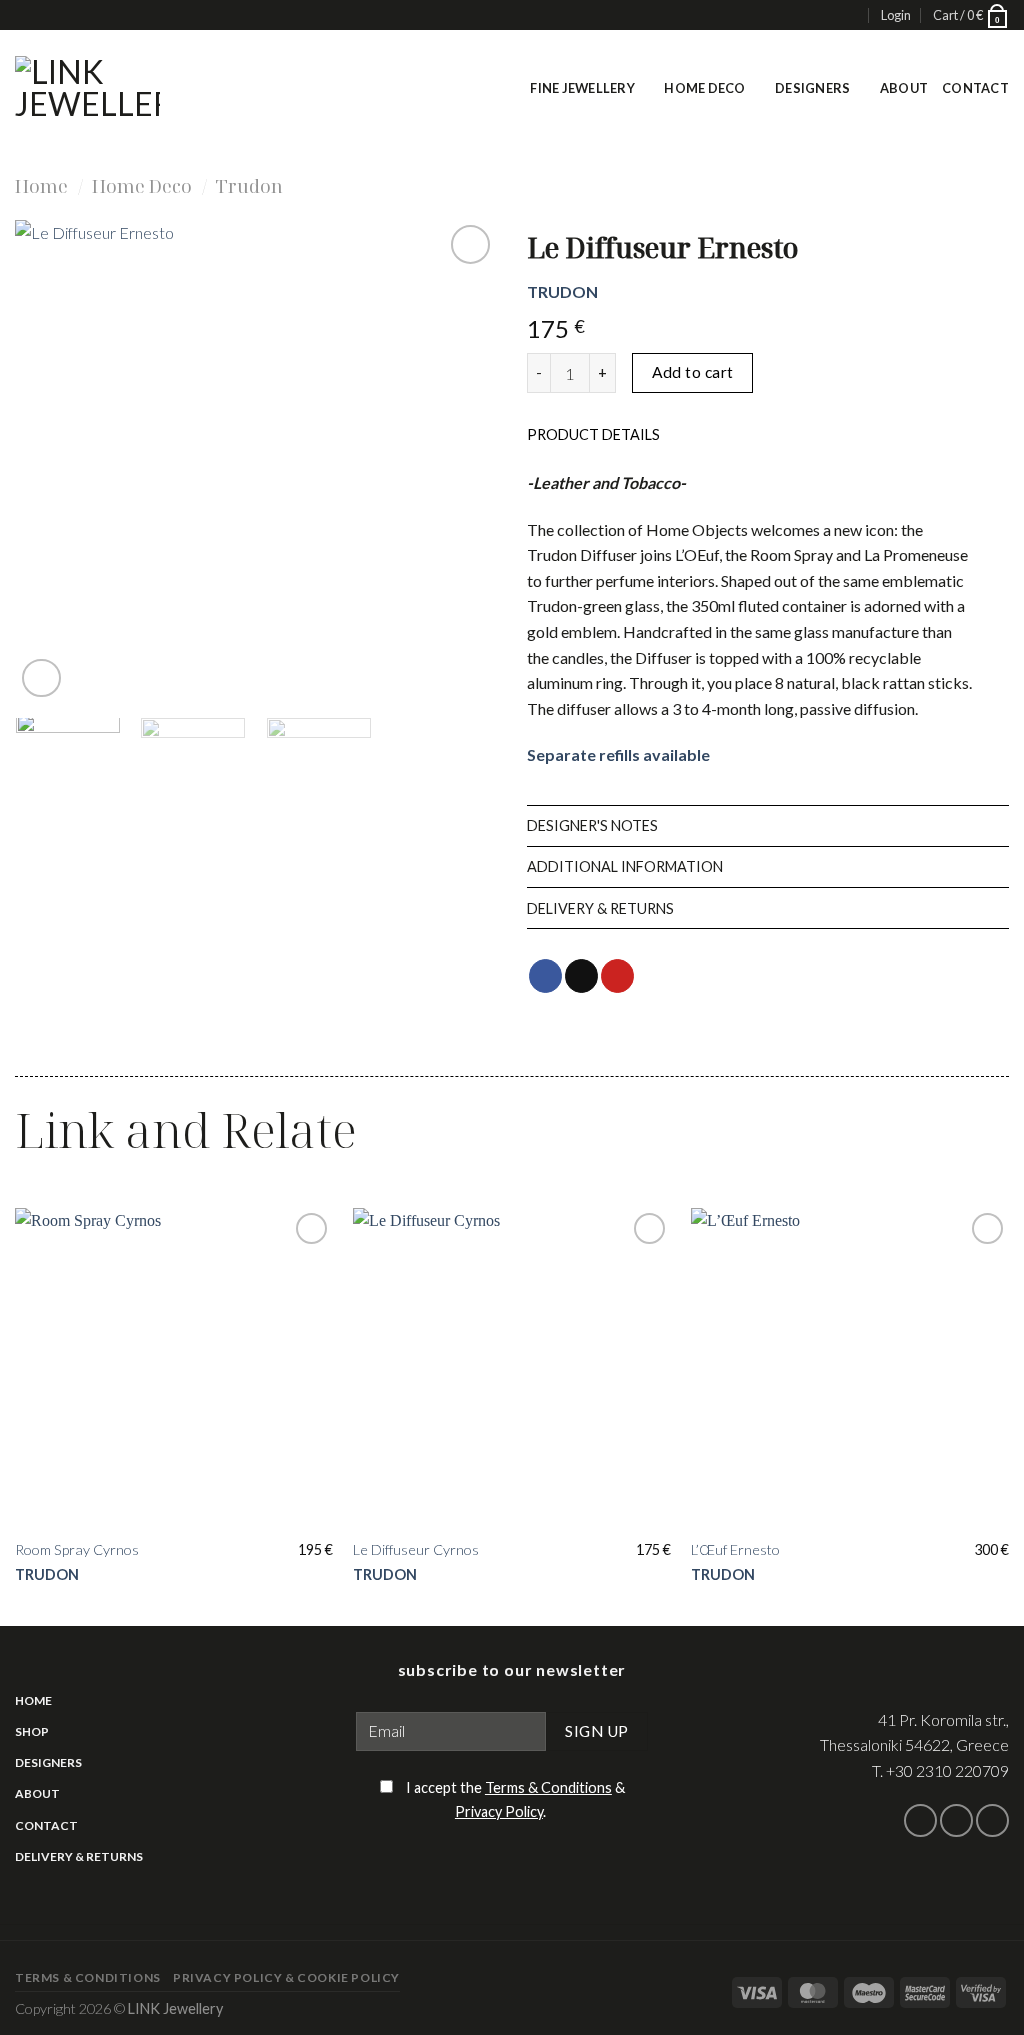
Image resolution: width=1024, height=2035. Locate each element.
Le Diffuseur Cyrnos (416, 1549)
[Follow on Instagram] (956, 1820)
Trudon (249, 185)
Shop (32, 1731)
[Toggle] (988, 433)
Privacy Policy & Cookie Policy (286, 1977)
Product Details (593, 434)
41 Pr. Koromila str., (943, 1719)
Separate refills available (618, 754)
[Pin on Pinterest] (617, 976)
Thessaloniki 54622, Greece (914, 1744)
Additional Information (625, 866)
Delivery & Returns (600, 908)
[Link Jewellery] (87, 88)
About (904, 88)
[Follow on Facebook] (920, 1820)
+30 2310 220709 (947, 1770)
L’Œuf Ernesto (735, 1549)
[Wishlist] (470, 244)
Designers (812, 88)
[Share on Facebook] (545, 976)
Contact (975, 88)
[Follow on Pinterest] (992, 1820)
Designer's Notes (592, 825)
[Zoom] (41, 678)
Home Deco (704, 88)
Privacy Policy (499, 1811)
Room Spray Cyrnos (77, 1549)
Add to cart (693, 372)
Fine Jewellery (582, 88)
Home (41, 185)
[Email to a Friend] (581, 976)
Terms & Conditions (548, 1787)
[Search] (850, 15)
